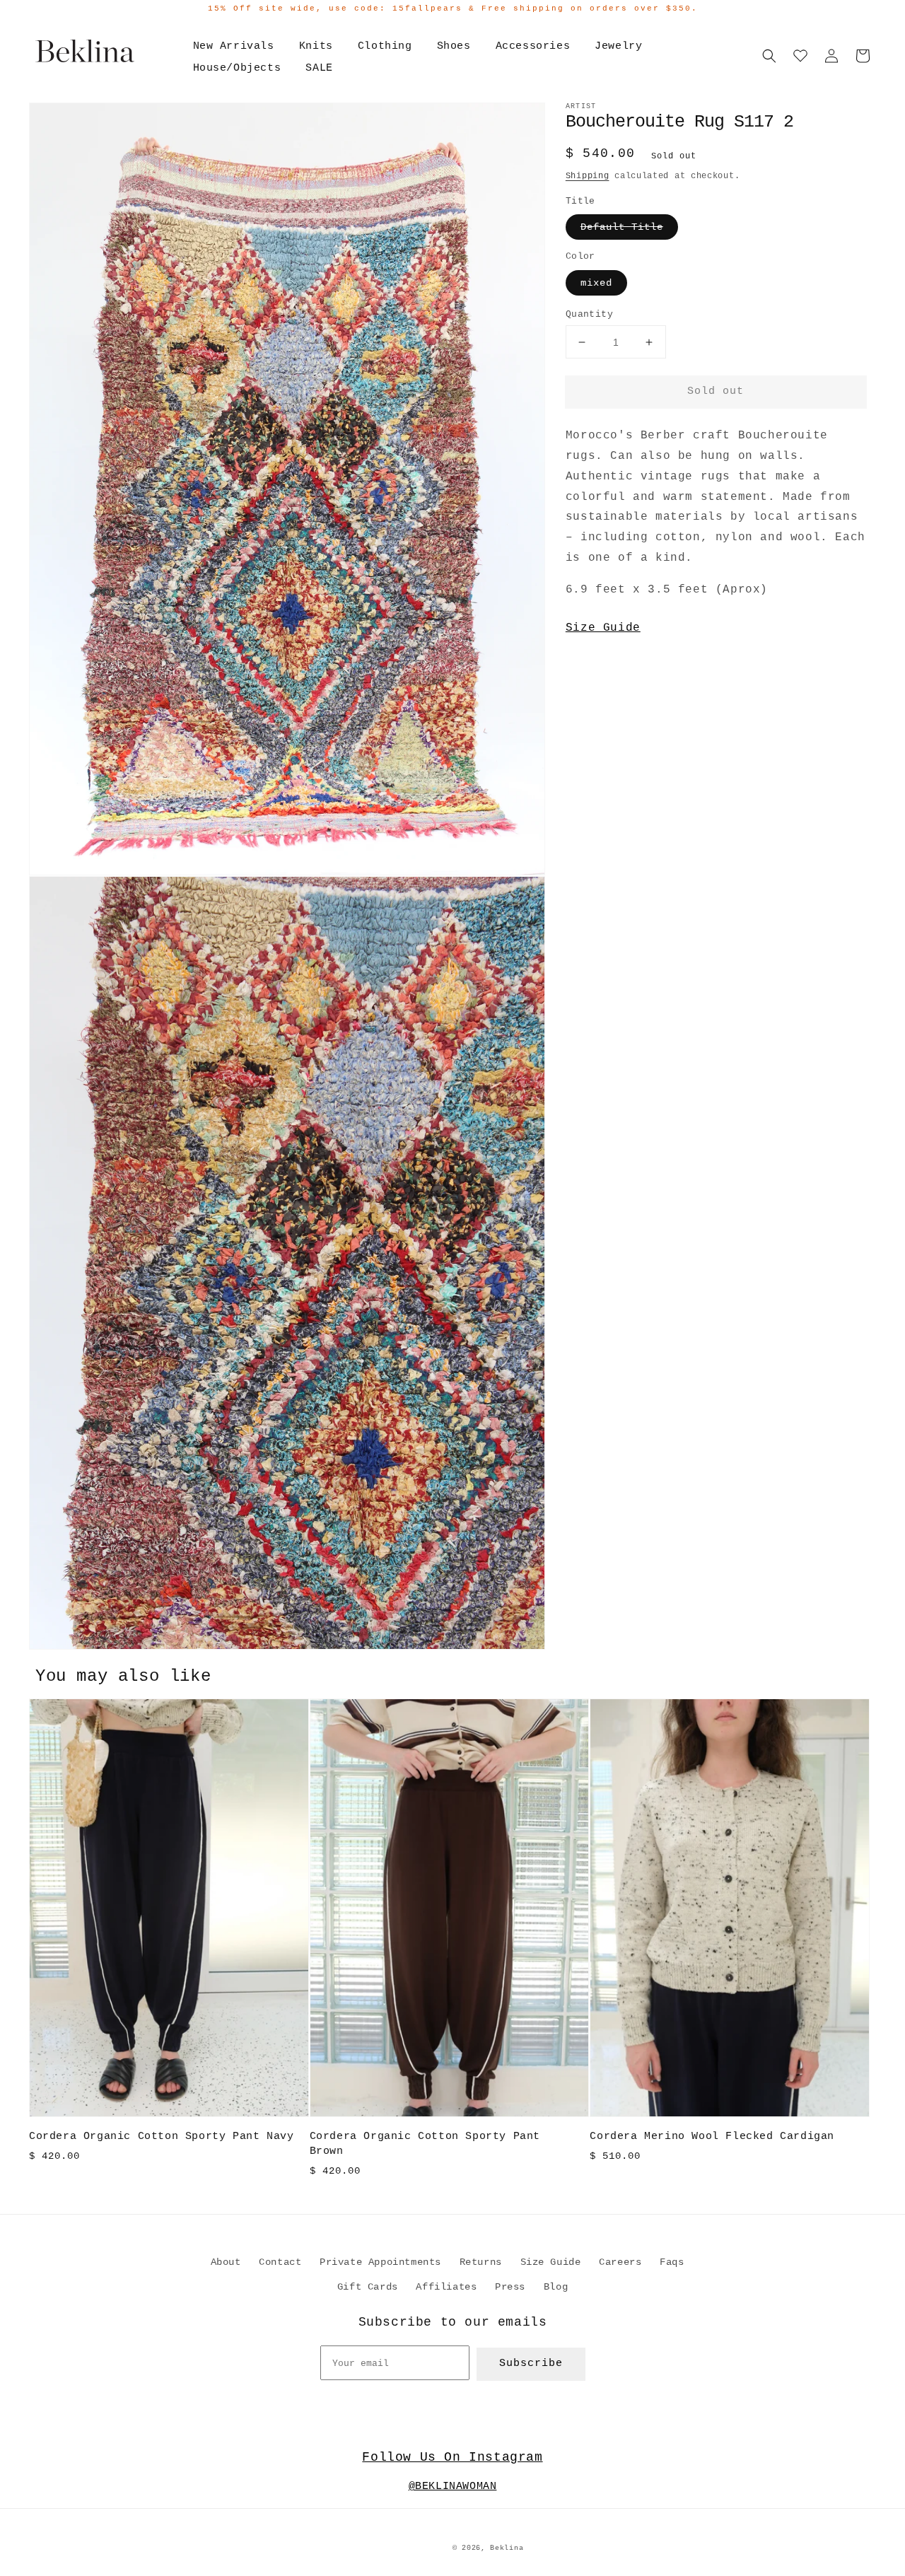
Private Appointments (380, 2262)
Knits (316, 46)
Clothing (385, 46)
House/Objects (237, 68)
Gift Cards (368, 2287)
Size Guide (603, 628)
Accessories (533, 46)
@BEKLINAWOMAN (453, 2487)
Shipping (588, 176)
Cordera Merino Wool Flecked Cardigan (712, 2137)
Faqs (672, 2262)
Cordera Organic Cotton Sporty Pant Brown (425, 2144)
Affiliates (446, 2287)
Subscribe (531, 2364)
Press (510, 2287)
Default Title (622, 227)
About (226, 2262)
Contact (280, 2262)
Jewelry (618, 46)
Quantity (589, 314)
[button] (769, 56)
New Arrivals (234, 46)
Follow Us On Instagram (452, 2457)
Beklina (507, 2548)
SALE (319, 68)
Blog (556, 2287)
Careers (620, 2262)
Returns (481, 2262)
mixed (596, 283)
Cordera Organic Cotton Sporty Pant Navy (161, 2137)
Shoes (454, 46)
